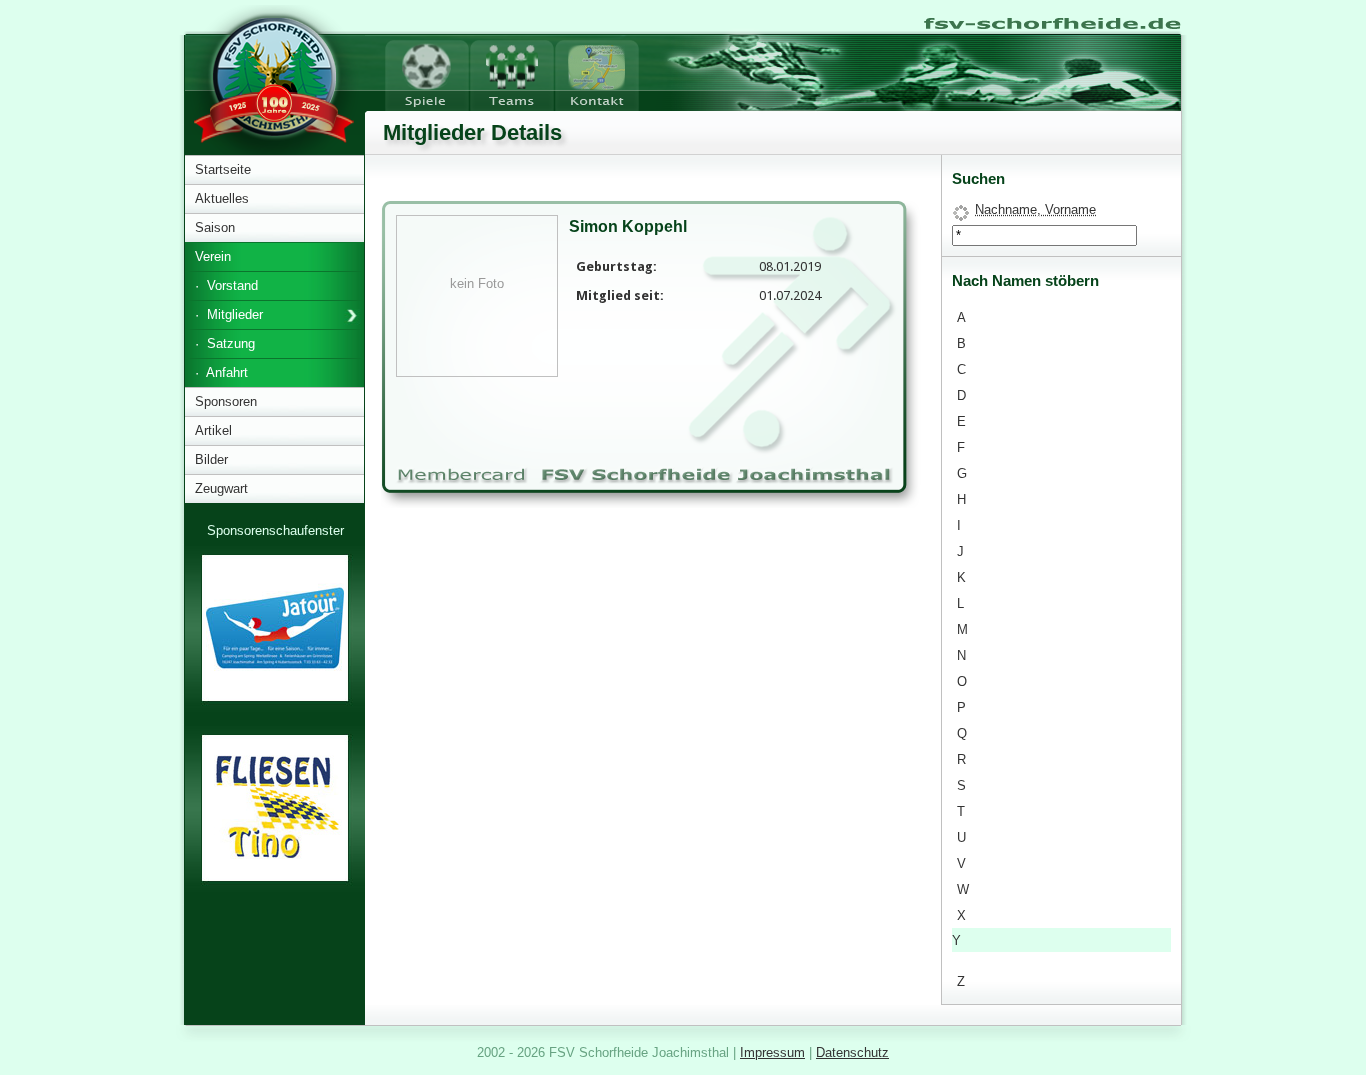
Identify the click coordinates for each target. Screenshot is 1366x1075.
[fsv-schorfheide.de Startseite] (1050, 20)
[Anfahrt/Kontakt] (597, 72)
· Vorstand (226, 285)
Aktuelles (222, 198)
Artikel (213, 430)
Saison (215, 227)
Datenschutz (852, 1052)
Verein (213, 256)
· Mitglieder (229, 314)
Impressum (772, 1052)
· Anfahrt (221, 372)
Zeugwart (221, 488)
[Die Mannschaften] (512, 72)
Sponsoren (226, 401)
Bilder (211, 459)
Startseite (223, 169)
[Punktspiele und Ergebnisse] (427, 72)
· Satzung (225, 343)
